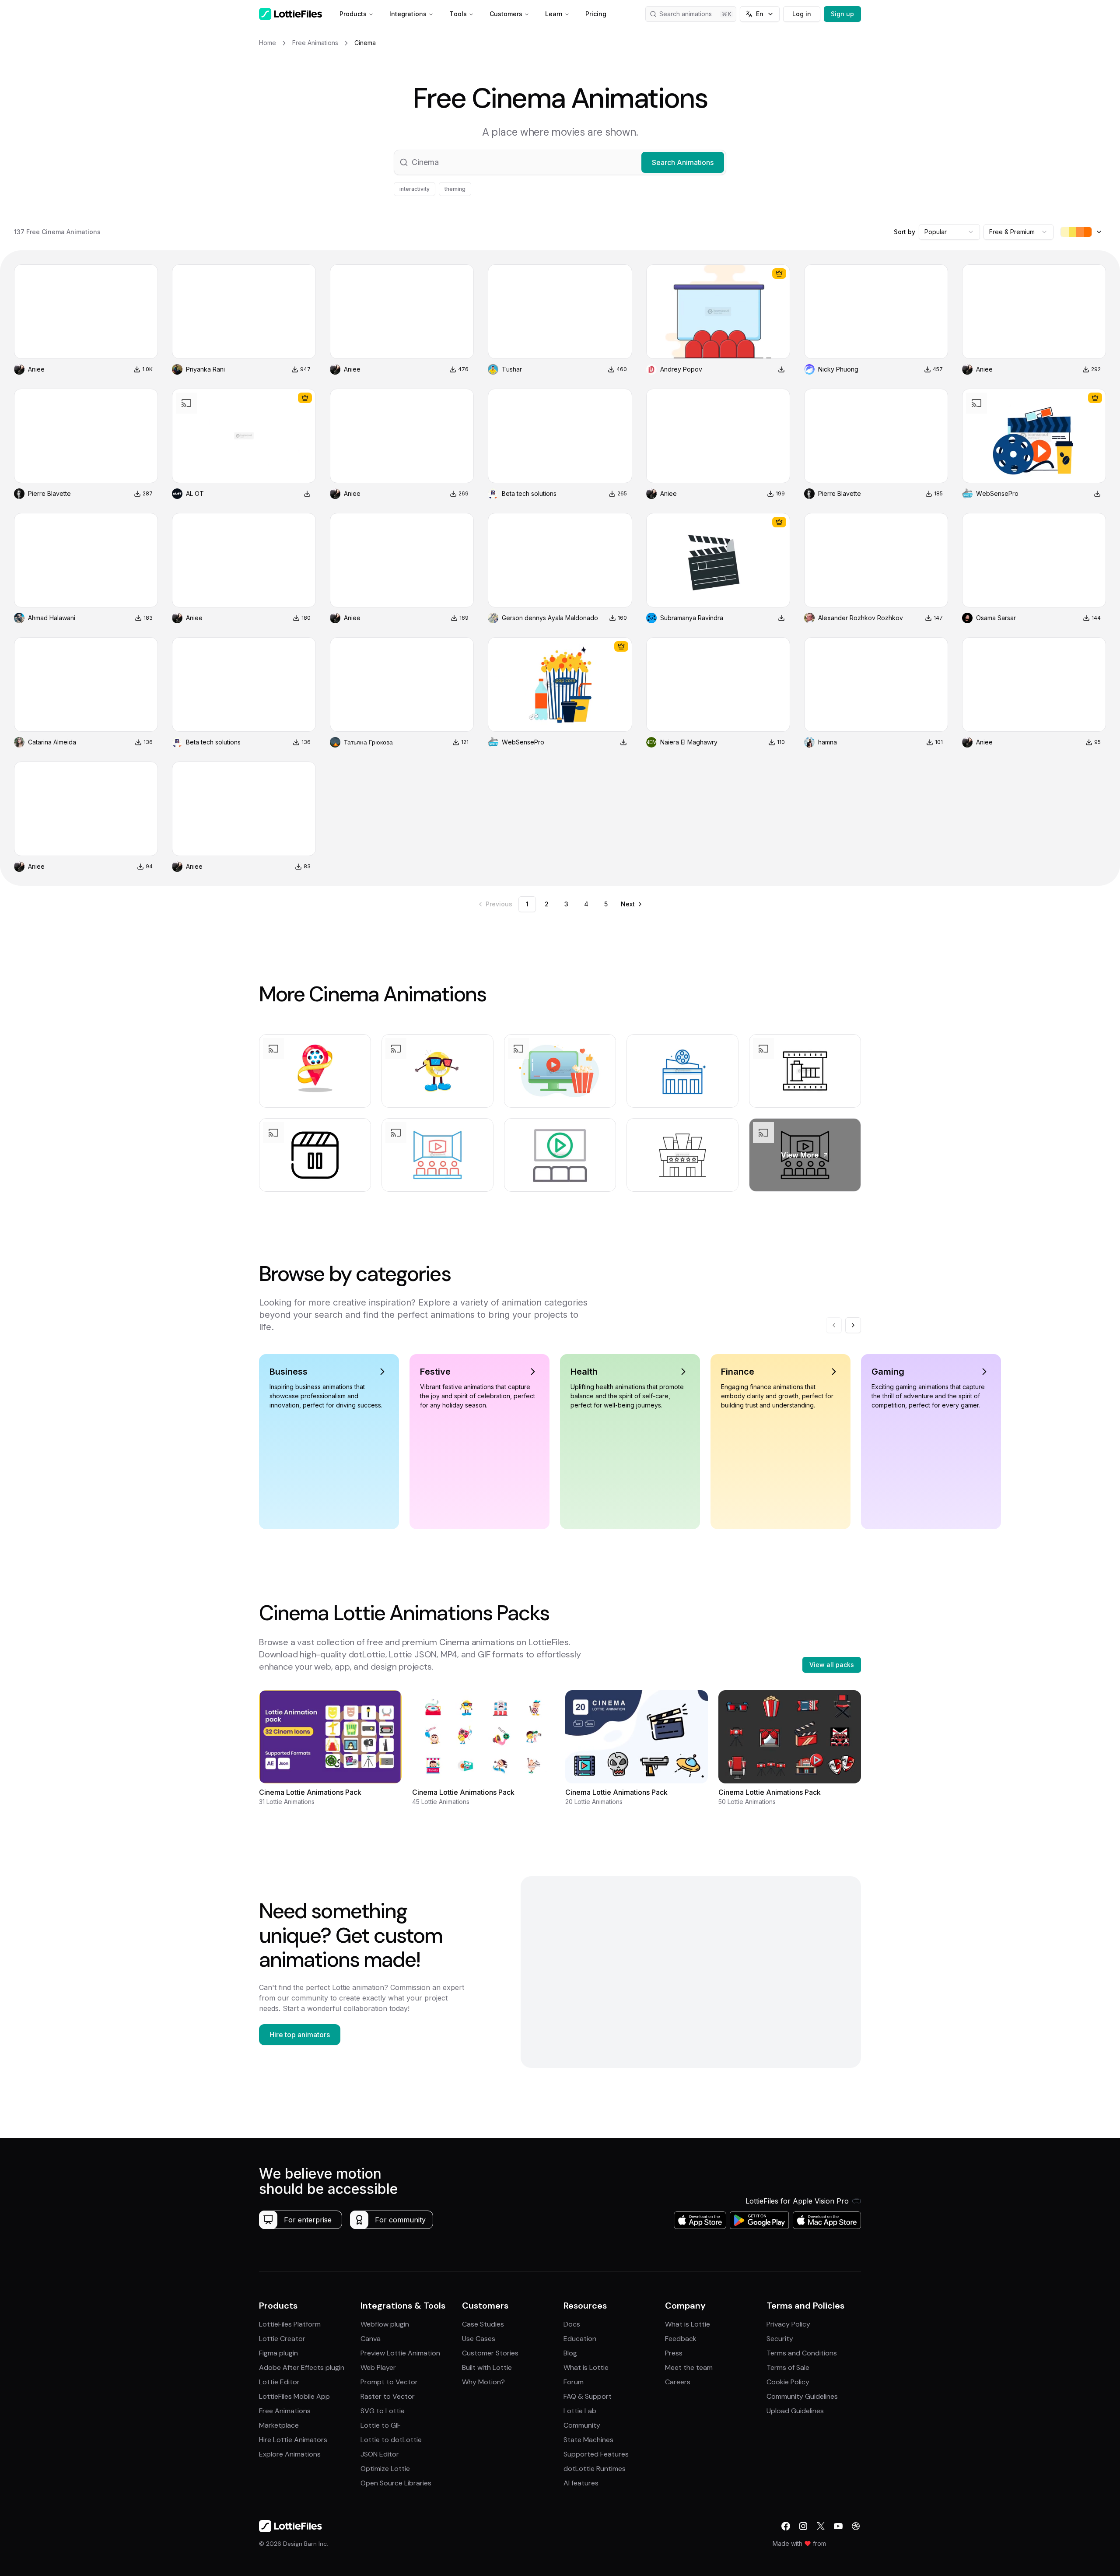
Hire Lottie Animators (293, 2440)
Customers (506, 14)
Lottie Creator (282, 2339)
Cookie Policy (788, 2382)
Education (580, 2339)
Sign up (842, 14)
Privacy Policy (788, 2324)
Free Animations (285, 2411)
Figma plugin (278, 2353)
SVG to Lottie (383, 2411)
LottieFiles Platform (290, 2324)
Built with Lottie (487, 2367)
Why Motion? (483, 2382)
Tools (458, 14)
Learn (554, 14)
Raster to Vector (388, 2396)
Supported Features (596, 2454)
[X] (821, 2526)
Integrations (408, 14)
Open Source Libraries (396, 2483)
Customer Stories (490, 2353)
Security (780, 2339)
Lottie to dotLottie (391, 2440)
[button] (560, 162)
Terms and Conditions (802, 2353)
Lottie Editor (279, 2382)
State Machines (588, 2440)
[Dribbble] (856, 2526)
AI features (581, 2483)
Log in (802, 14)
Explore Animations (290, 2454)
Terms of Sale (788, 2367)
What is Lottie (586, 2367)
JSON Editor (380, 2454)
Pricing (596, 14)
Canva (371, 2339)
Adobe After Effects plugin (302, 2367)
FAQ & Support (588, 2396)
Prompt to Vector (389, 2382)
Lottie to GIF (381, 2425)
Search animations (686, 14)
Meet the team (689, 2367)
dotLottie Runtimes (595, 2469)
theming (455, 189)
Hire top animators (300, 2035)
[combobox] (949, 232)
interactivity (415, 189)
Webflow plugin (385, 2324)
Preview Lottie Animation (400, 2353)
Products (353, 14)
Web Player (378, 2367)
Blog (570, 2353)
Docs (572, 2324)
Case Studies (483, 2324)
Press (674, 2353)
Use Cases (479, 2339)
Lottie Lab (580, 2411)
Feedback (681, 2339)
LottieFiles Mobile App (294, 2396)
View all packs (832, 1665)
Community (582, 2425)
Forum (574, 2382)
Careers (678, 2382)
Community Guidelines (802, 2396)
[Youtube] (838, 2526)
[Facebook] (786, 2526)
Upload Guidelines (795, 2411)
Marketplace (279, 2425)
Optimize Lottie (385, 2469)
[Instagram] (803, 2526)
